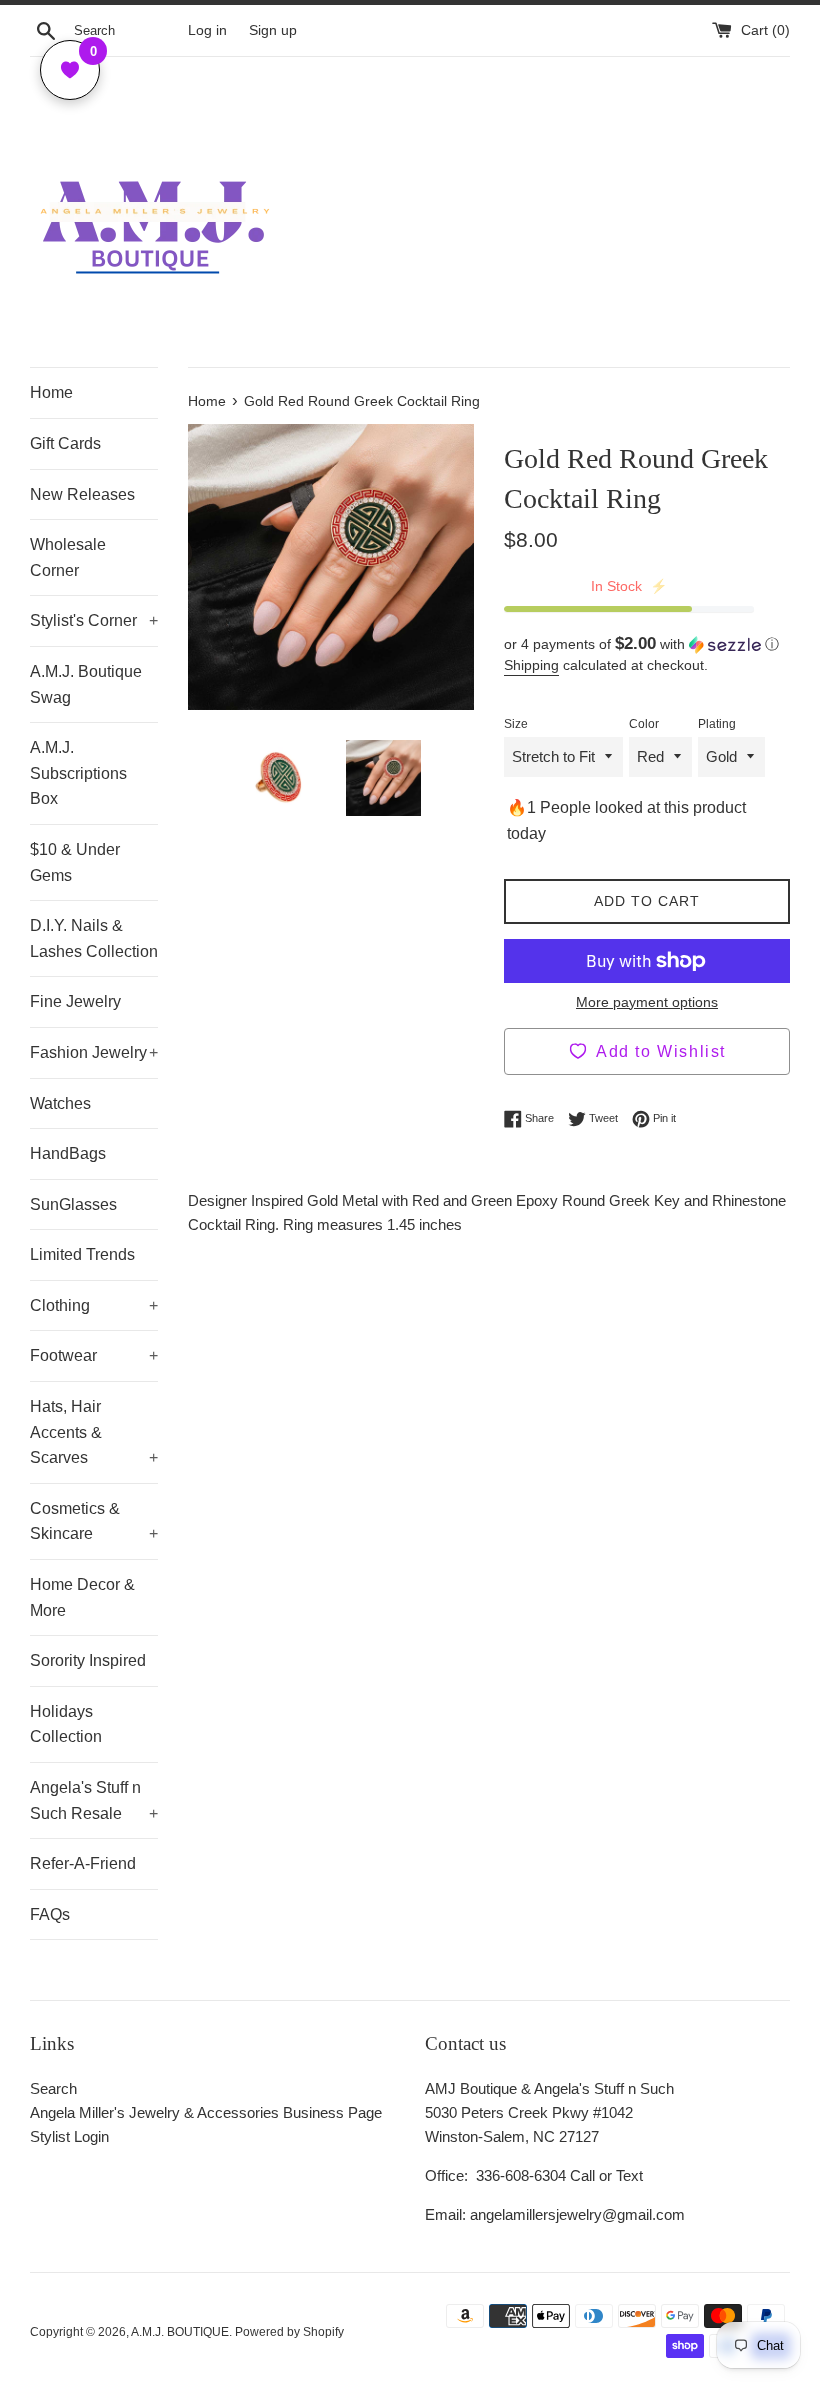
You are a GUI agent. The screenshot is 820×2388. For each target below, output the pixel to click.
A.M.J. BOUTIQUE (180, 2332)
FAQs (50, 1914)
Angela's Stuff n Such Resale (94, 1800)
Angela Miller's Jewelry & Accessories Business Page (206, 2112)
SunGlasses (73, 1204)
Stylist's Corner (94, 620)
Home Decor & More (82, 1597)
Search (53, 2088)
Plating (717, 724)
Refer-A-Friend (83, 1863)
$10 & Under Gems (75, 862)
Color (644, 724)
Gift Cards (65, 443)
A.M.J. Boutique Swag (86, 684)
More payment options (647, 1002)
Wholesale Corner (68, 557)
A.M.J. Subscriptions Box (78, 773)
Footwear (94, 1355)
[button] (647, 644)
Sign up (273, 30)
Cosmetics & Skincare (94, 1521)
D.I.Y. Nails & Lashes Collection (94, 938)
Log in (207, 30)
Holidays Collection (66, 1724)
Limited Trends (82, 1254)
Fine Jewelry (75, 1001)
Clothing (94, 1305)
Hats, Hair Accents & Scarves (94, 1432)
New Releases (82, 494)
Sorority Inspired (88, 1660)
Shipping (531, 665)
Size (516, 724)
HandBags (68, 1153)
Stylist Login (69, 2136)
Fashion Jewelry (94, 1052)
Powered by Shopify (289, 2332)
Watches (60, 1103)
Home (51, 392)
